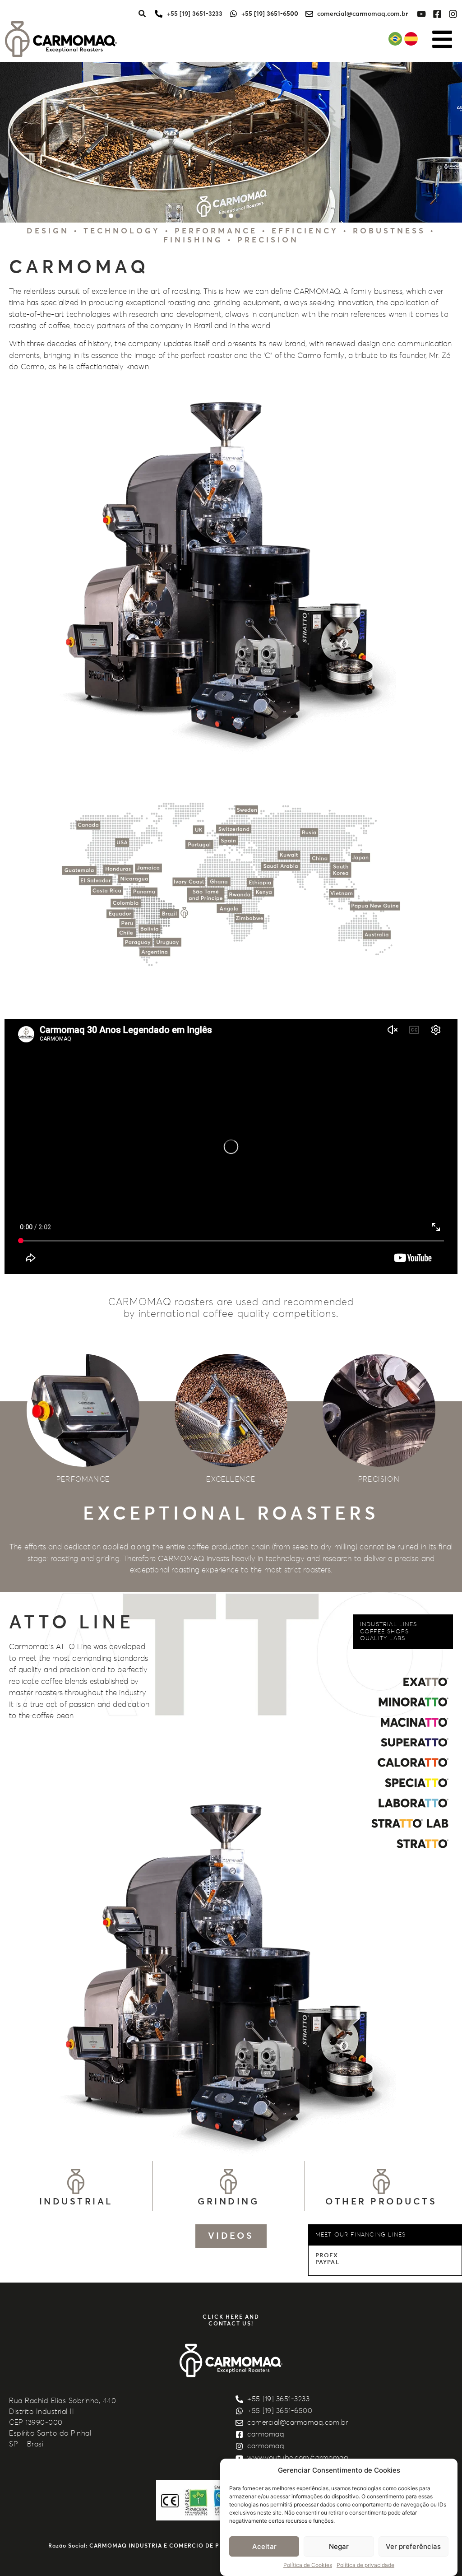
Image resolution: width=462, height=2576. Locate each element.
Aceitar (264, 2546)
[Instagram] (453, 14)
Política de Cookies (308, 2565)
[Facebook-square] (437, 14)
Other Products (381, 2202)
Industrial (76, 2202)
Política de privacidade (365, 2565)
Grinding (228, 2202)
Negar (339, 2546)
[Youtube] (421, 14)
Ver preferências (413, 2546)
